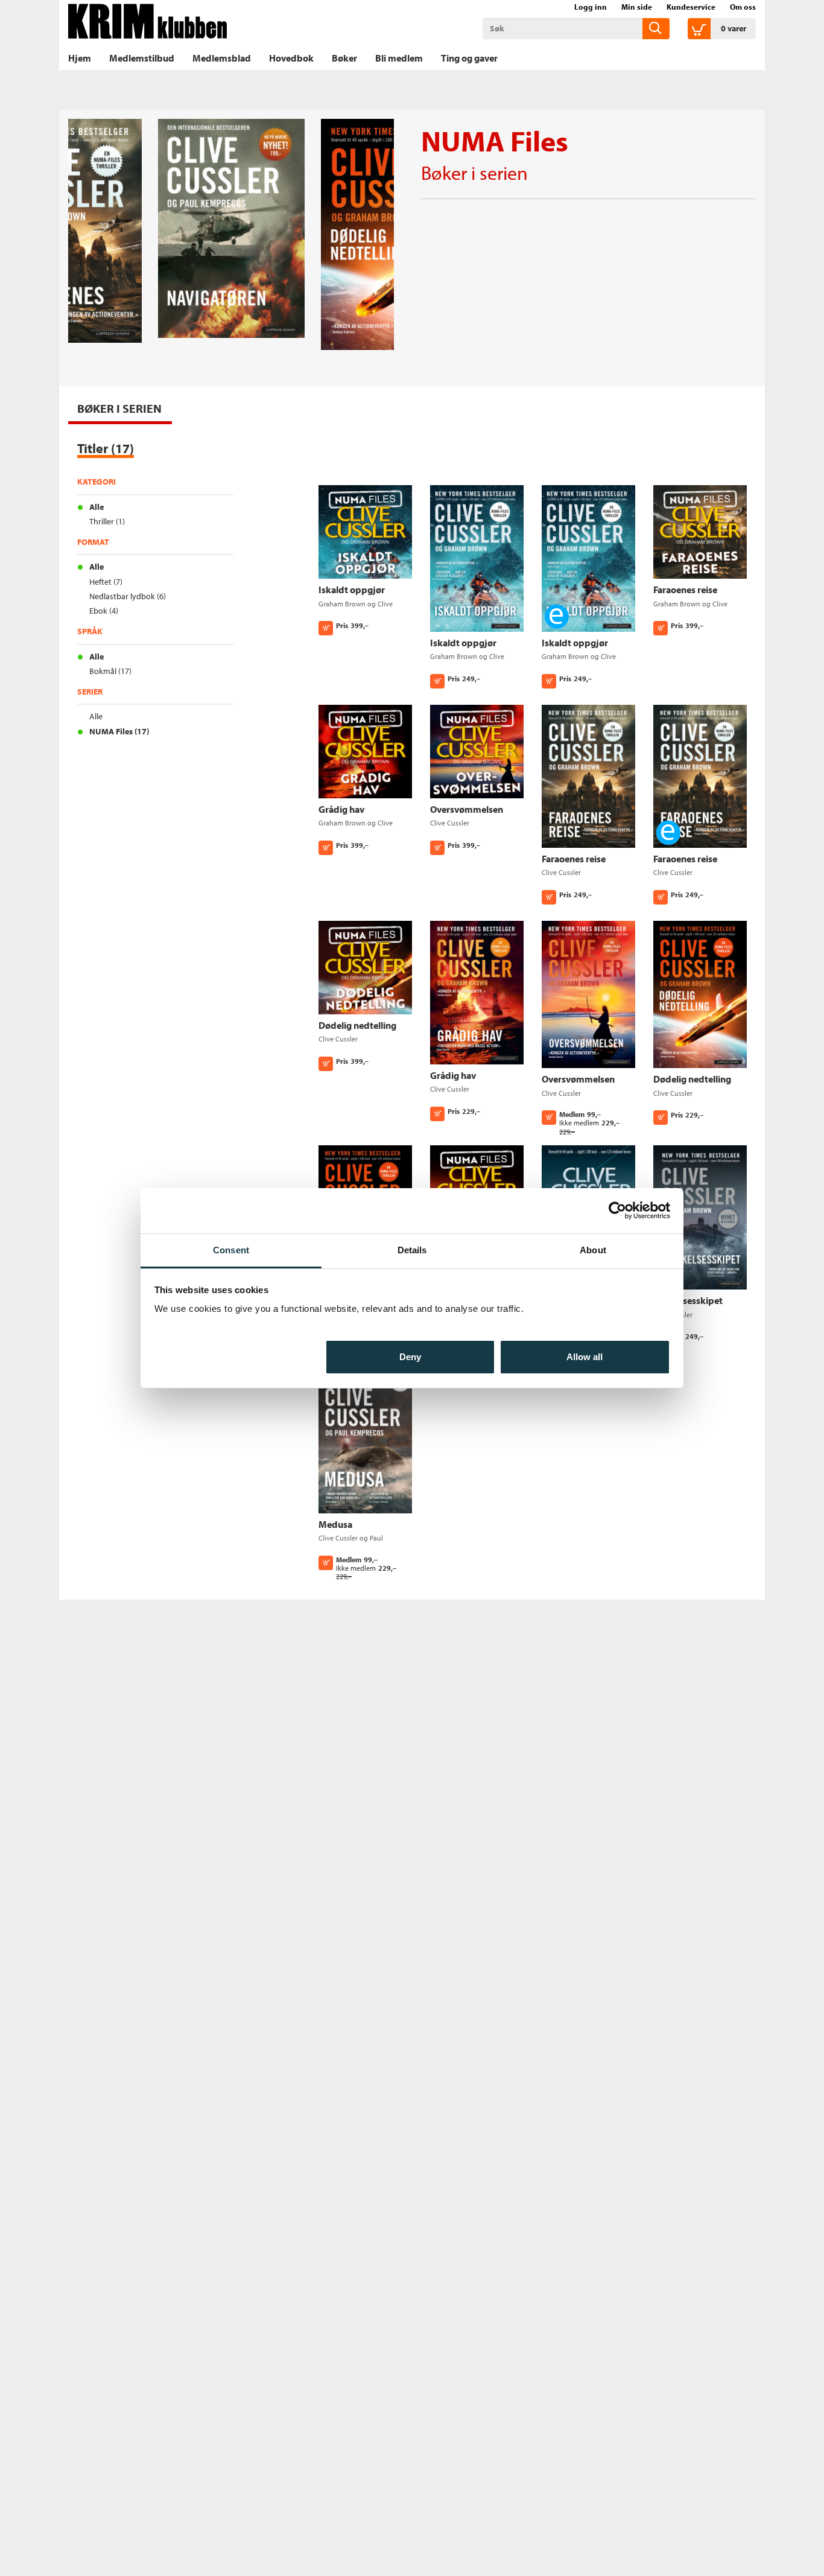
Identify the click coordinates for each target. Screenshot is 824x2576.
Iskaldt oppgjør (352, 590)
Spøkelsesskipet (688, 1300)
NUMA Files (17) (119, 731)
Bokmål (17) (110, 671)
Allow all (585, 1356)
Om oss (743, 7)
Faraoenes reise (685, 590)
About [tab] (593, 1250)
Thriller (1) (107, 521)
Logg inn (591, 7)
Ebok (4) (104, 611)
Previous (101, 140)
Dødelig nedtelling (357, 1025)
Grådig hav (341, 809)
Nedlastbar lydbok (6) (128, 596)
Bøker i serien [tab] (119, 408)
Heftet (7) (106, 582)
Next (385, 140)
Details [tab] (412, 1250)
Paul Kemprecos (351, 1543)
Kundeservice (691, 7)
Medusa (335, 1524)
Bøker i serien (474, 173)
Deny (410, 1356)
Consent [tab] (231, 1250)
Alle (97, 507)
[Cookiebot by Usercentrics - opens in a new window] (617, 1210)
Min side (637, 7)
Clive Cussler (450, 823)
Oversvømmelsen (467, 809)
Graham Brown (342, 604)
